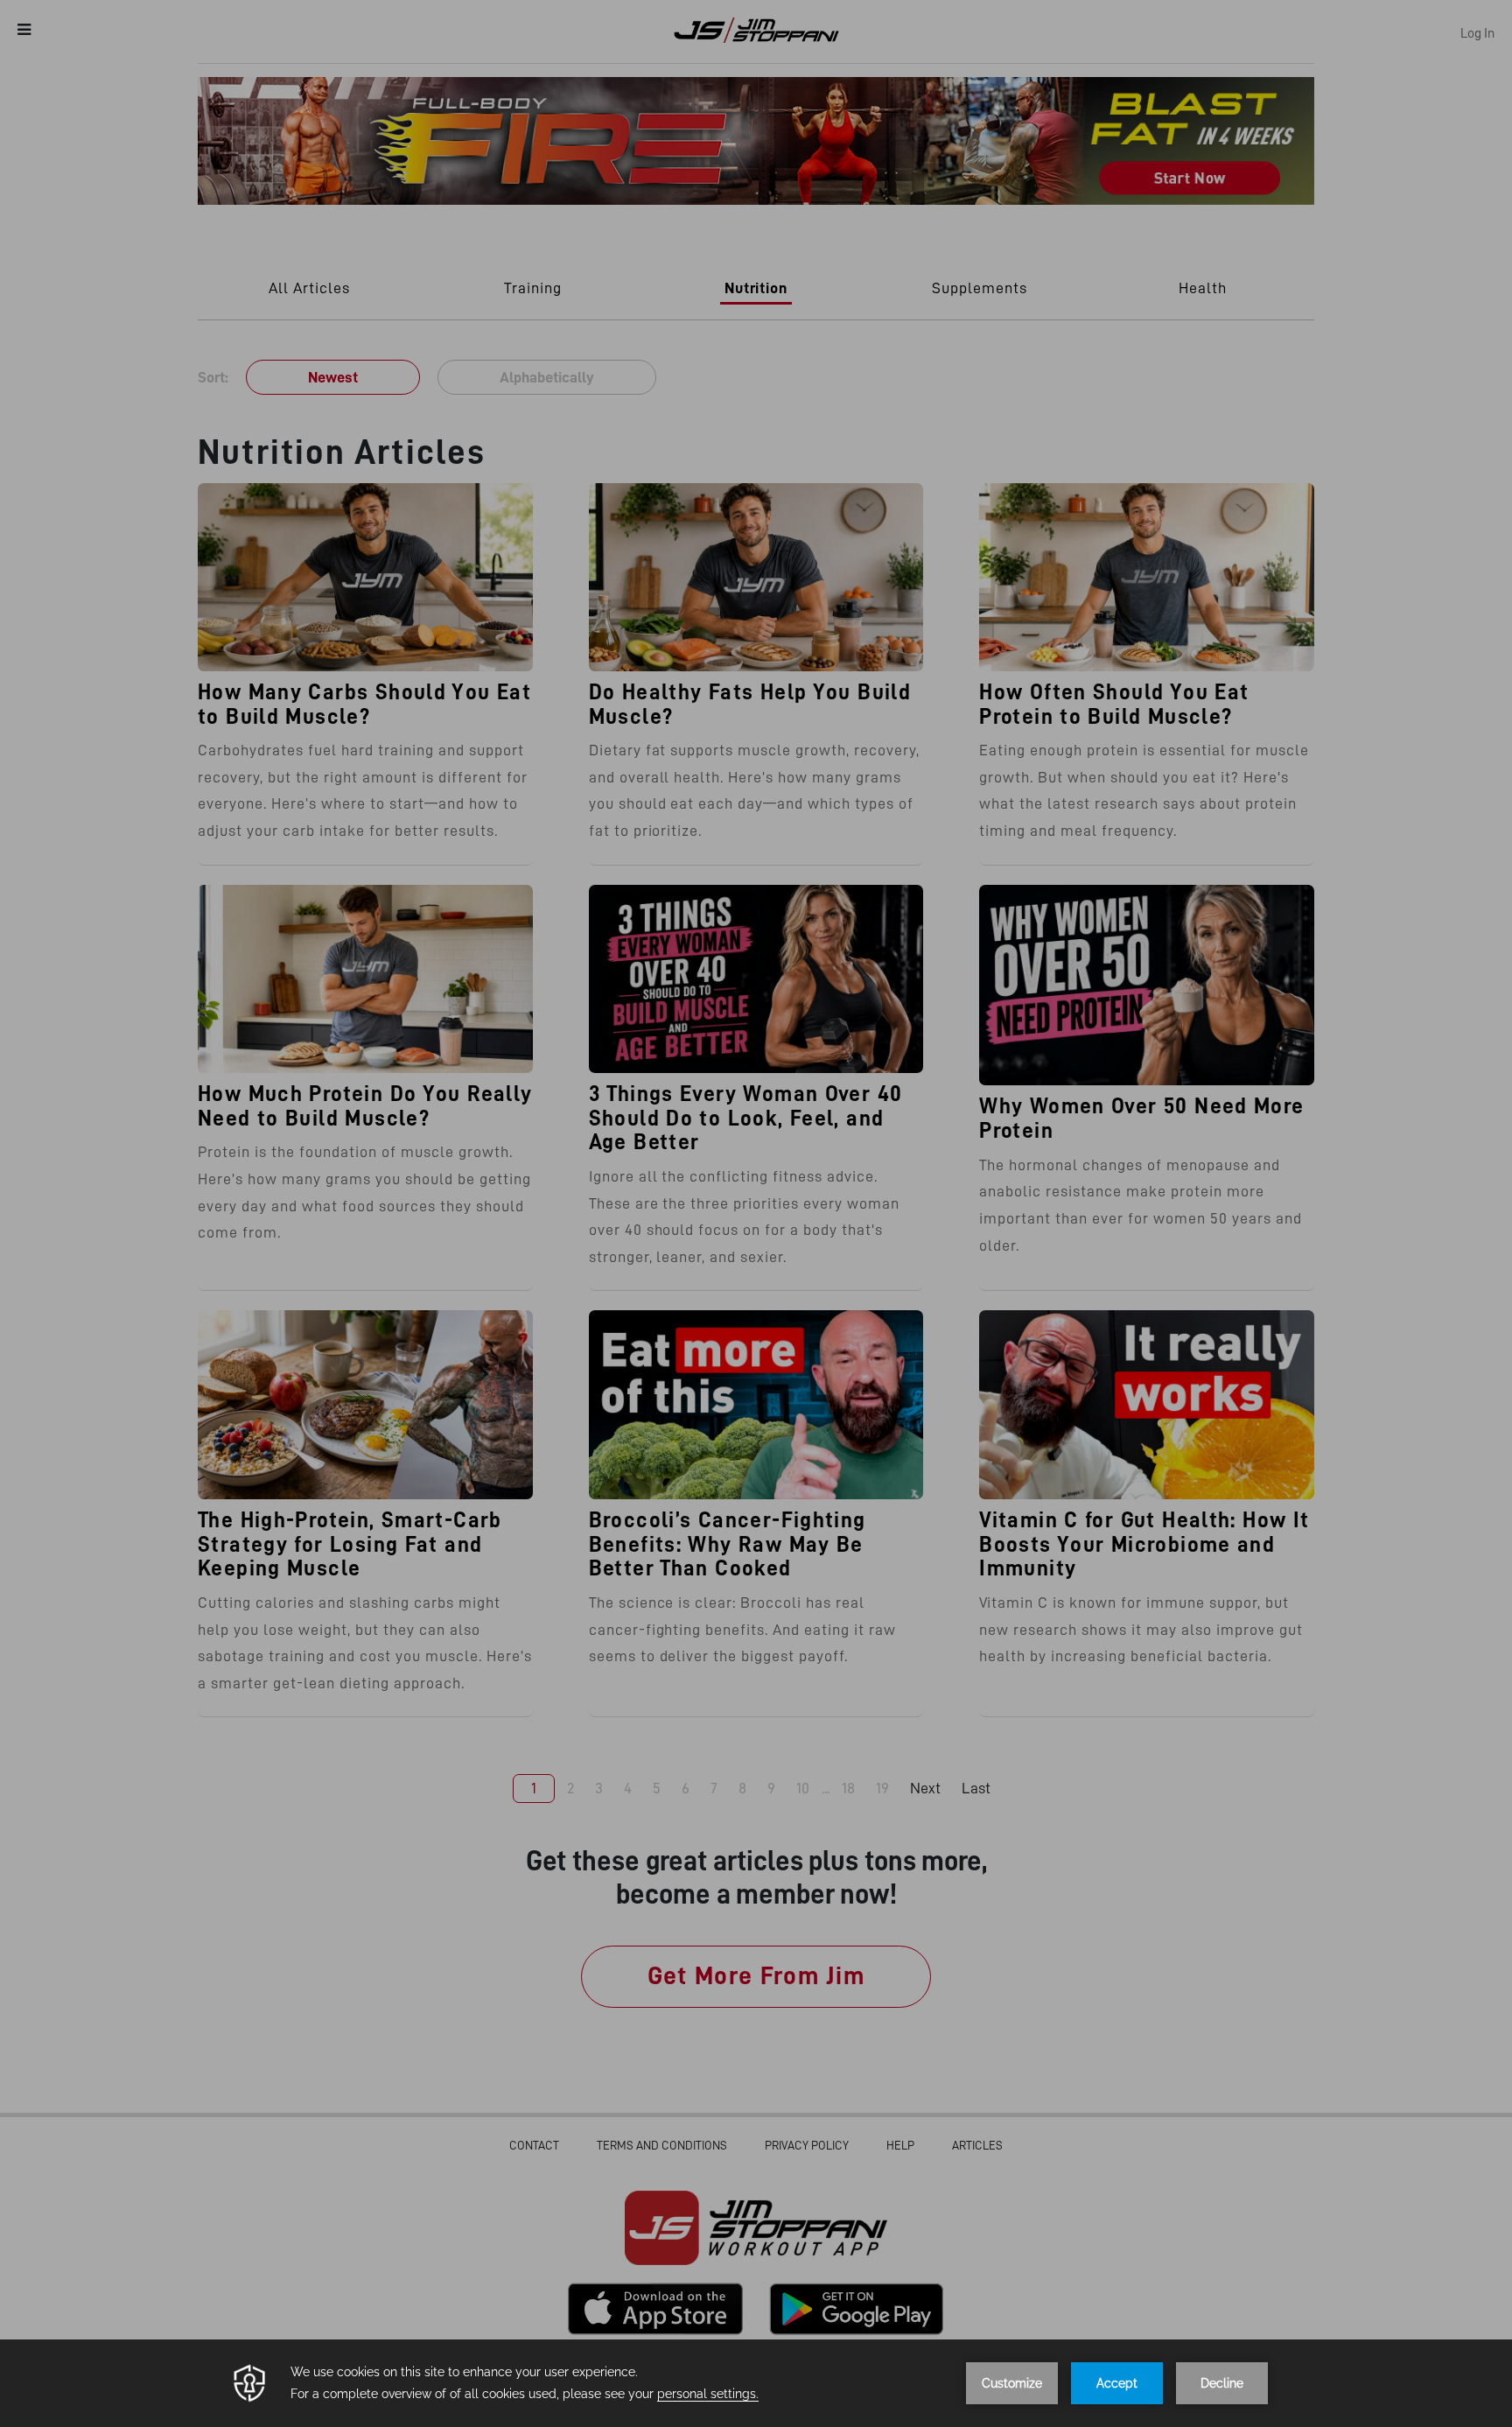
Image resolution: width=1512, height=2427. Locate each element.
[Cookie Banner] (756, 2383)
